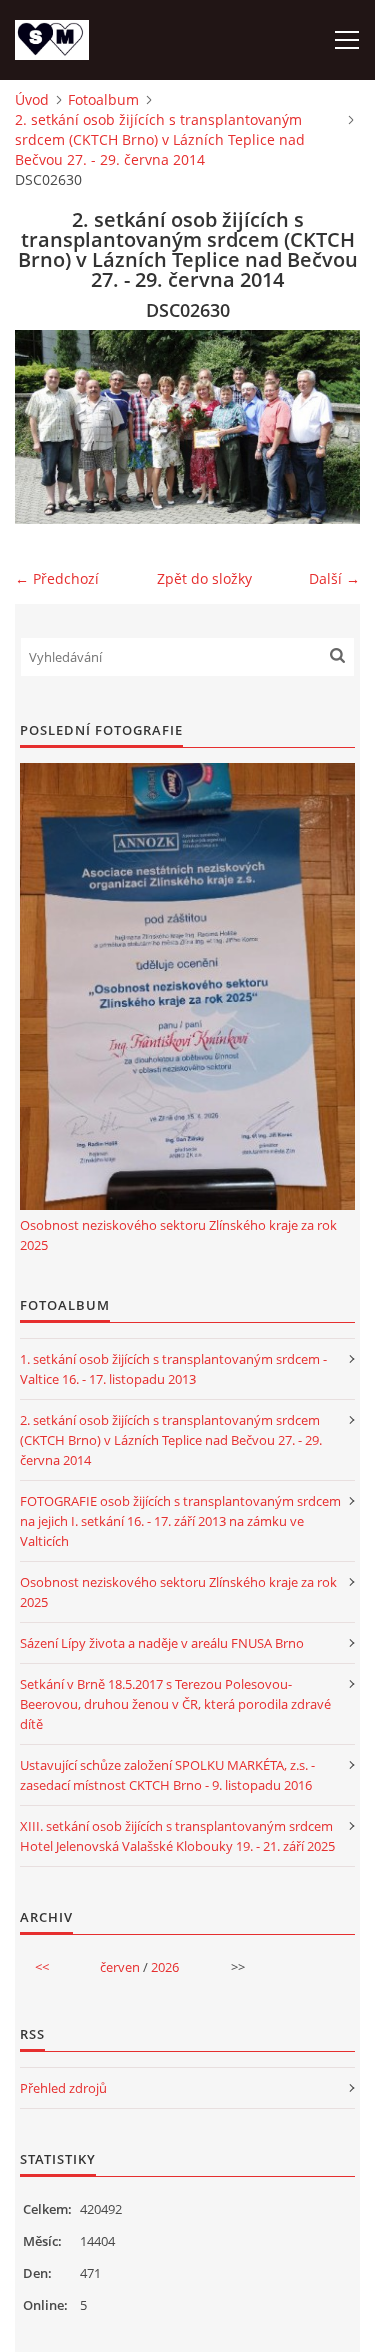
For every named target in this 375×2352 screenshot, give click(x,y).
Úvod (32, 99)
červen (120, 1967)
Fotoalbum (103, 99)
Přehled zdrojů (63, 2088)
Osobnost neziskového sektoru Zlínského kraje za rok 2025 (178, 1235)
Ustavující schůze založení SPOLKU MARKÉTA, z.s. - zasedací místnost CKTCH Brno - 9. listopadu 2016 (167, 1775)
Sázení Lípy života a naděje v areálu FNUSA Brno (162, 1643)
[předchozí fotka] (47, 427)
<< (42, 1967)
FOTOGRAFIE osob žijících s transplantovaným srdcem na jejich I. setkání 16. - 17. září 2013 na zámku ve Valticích (180, 1521)
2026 (165, 1967)
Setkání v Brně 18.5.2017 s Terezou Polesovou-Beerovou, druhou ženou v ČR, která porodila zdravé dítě (175, 1704)
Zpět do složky (204, 578)
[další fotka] (327, 427)
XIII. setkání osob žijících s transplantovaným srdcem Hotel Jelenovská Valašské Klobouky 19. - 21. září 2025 (177, 1836)
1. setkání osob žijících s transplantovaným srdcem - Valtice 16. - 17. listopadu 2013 (173, 1369)
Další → (334, 578)
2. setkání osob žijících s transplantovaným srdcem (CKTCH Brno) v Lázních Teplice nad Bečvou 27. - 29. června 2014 (160, 139)
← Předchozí (57, 578)
